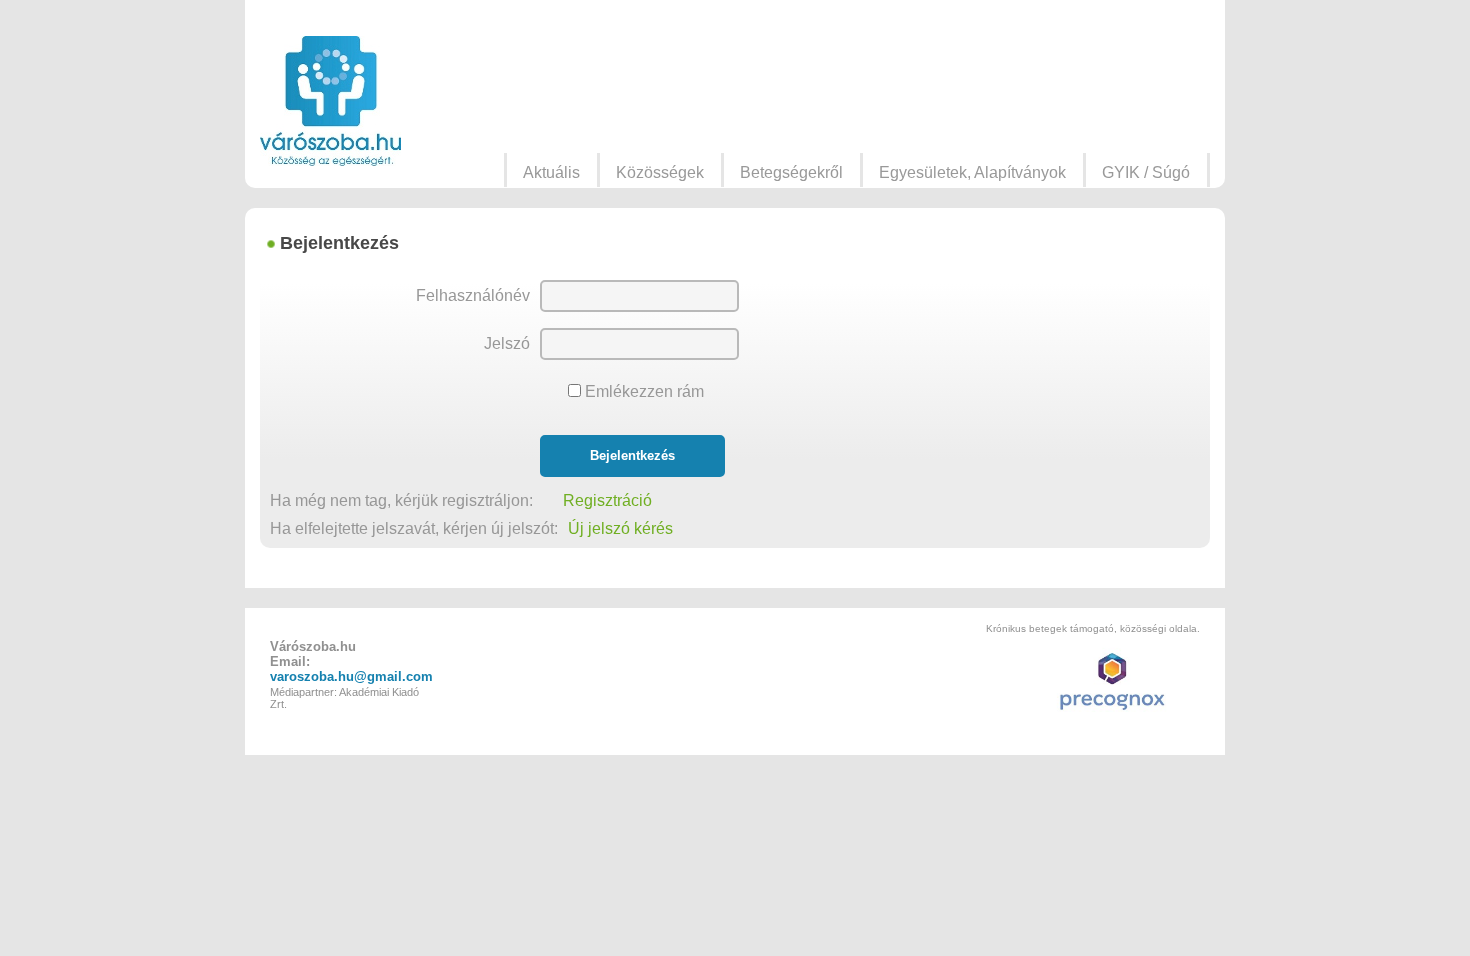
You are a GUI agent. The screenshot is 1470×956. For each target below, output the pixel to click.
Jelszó (507, 343)
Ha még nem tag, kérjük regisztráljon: (411, 500)
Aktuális (551, 172)
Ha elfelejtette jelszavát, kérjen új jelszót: (414, 528)
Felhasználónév (473, 295)
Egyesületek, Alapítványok (972, 172)
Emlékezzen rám (642, 391)
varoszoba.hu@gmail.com (351, 676)
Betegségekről (791, 172)
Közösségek (660, 172)
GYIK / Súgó (1146, 172)
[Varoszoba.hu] (330, 101)
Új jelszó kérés (620, 528)
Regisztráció (607, 500)
